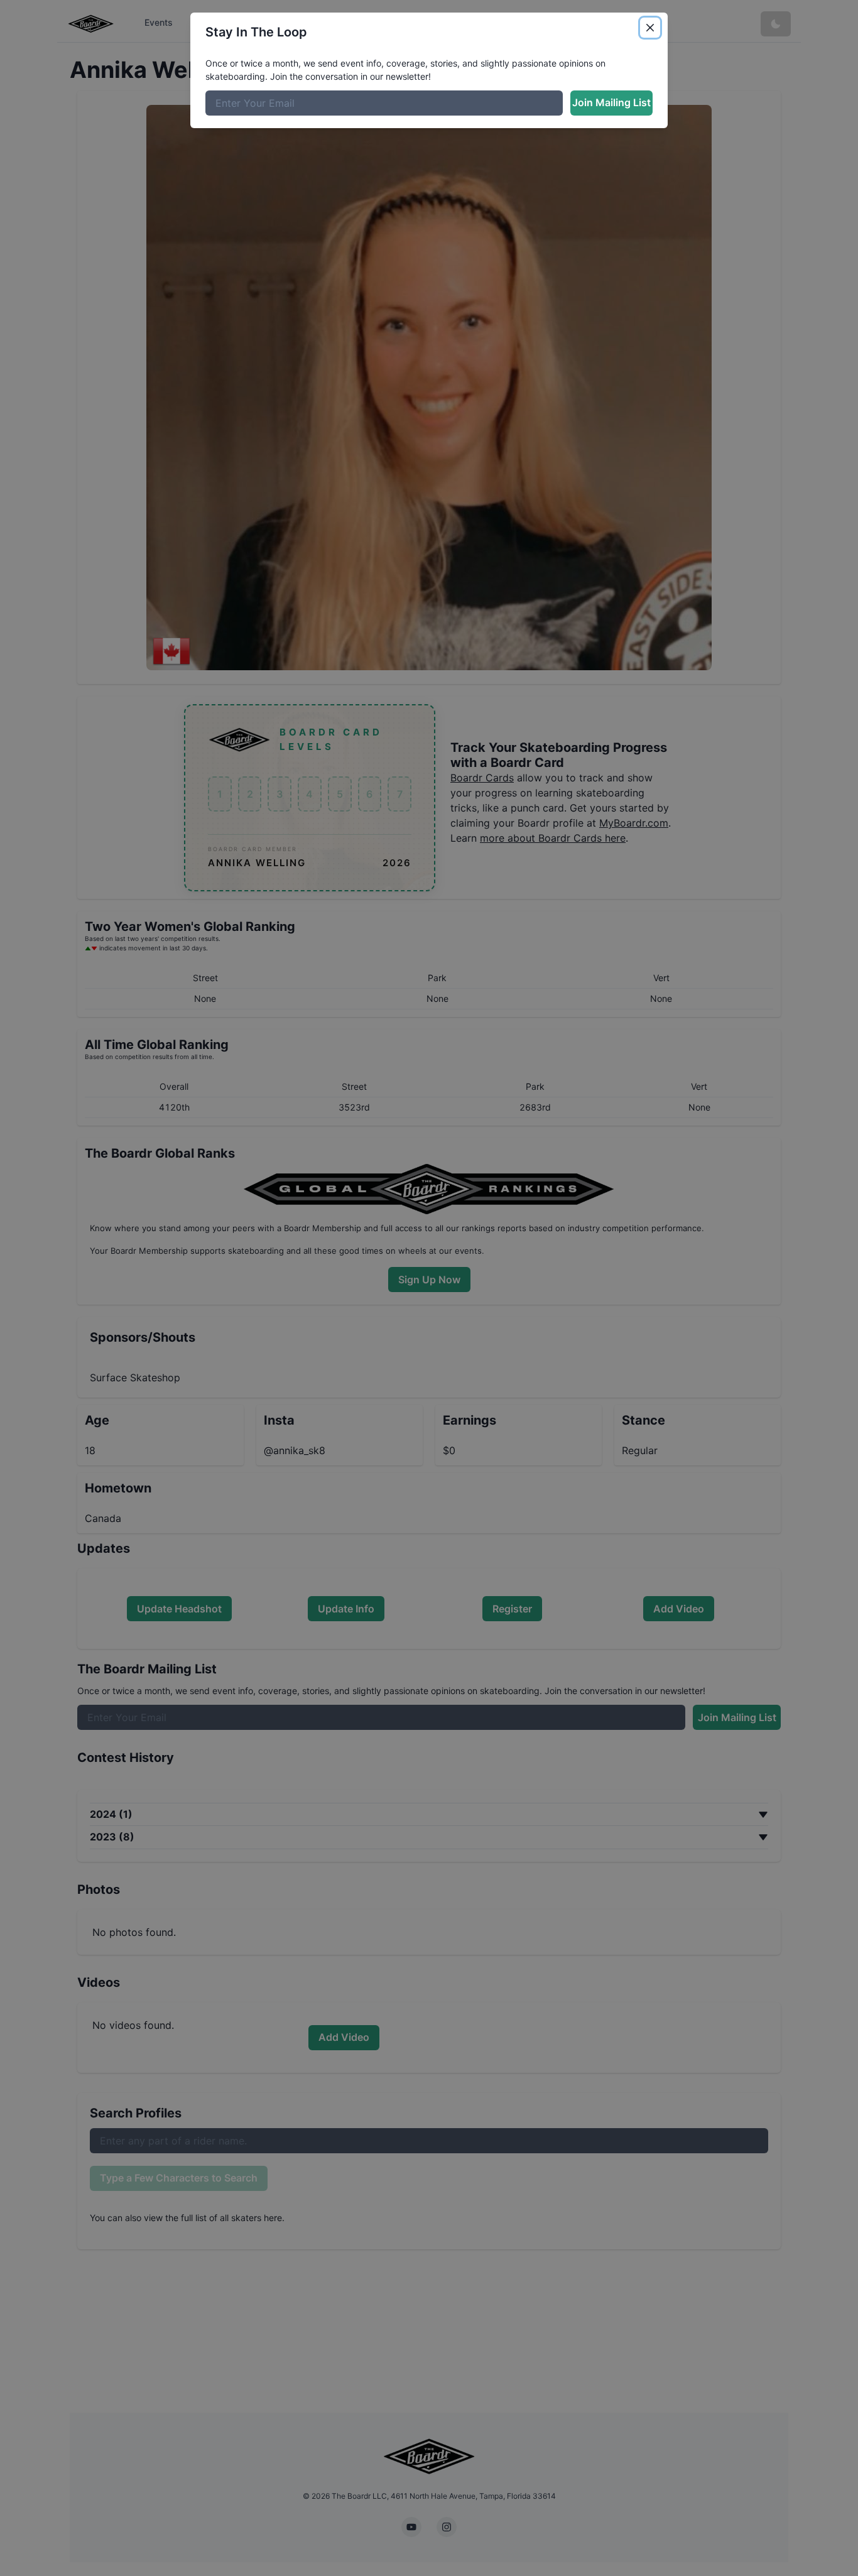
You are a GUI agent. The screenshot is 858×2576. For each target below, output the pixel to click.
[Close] (650, 28)
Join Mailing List (611, 102)
